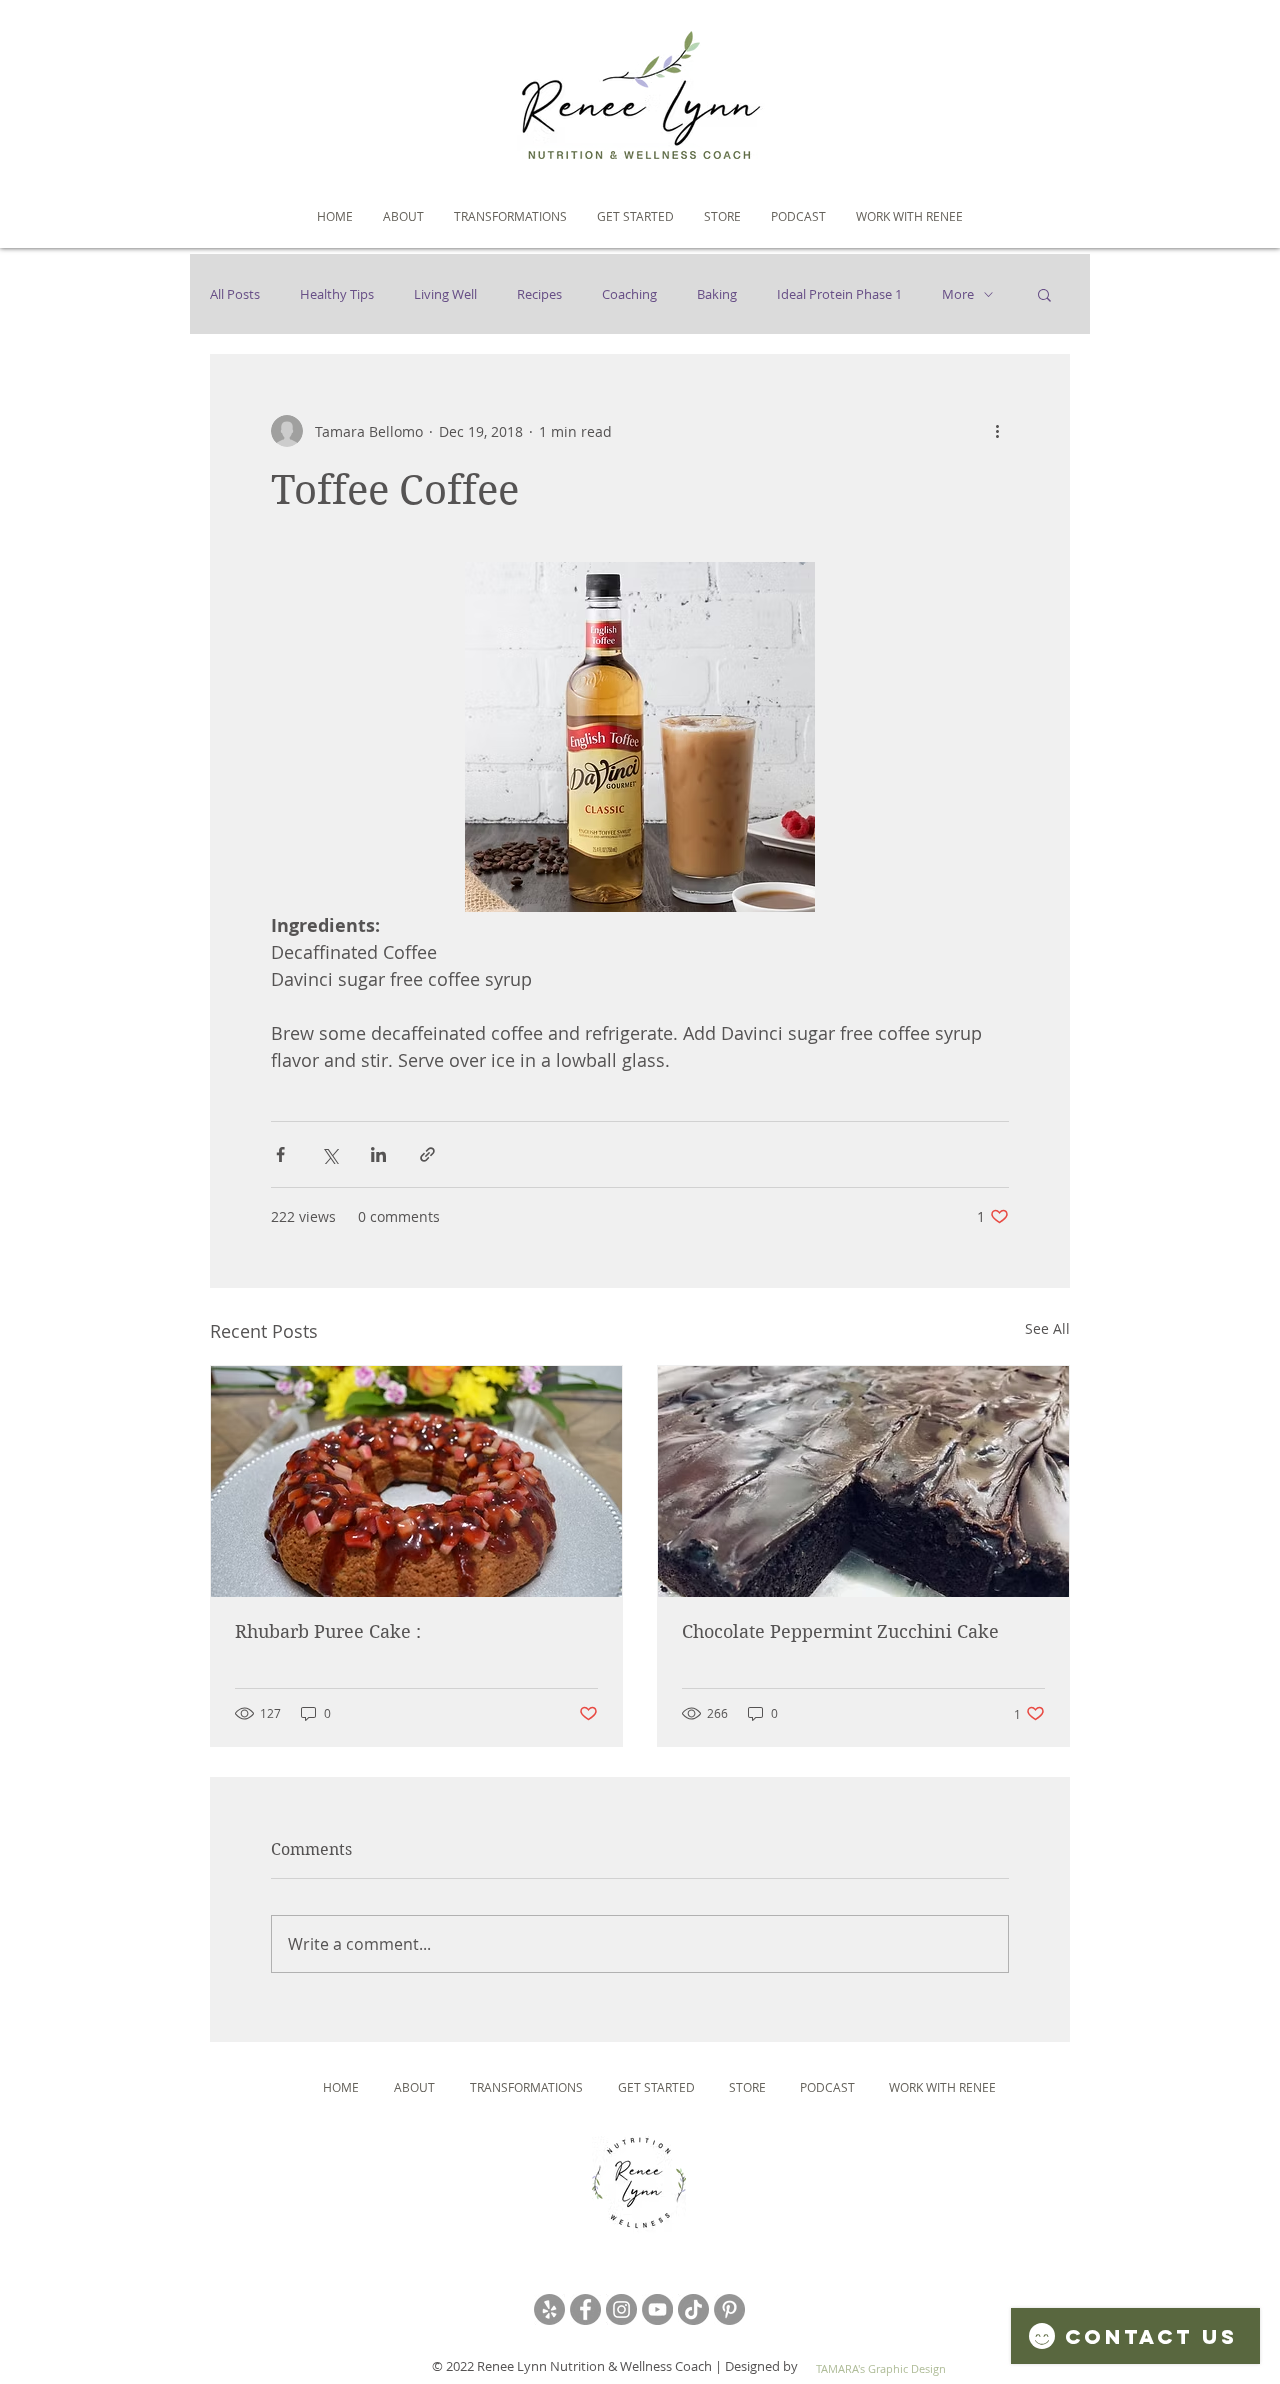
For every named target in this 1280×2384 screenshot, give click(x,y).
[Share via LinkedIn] (378, 1154)
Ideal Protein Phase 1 (839, 294)
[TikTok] (693, 2309)
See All (1047, 1328)
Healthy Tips (337, 294)
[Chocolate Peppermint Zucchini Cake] (863, 1481)
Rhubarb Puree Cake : (328, 1631)
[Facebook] (585, 2309)
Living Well (445, 294)
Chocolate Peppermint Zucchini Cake (840, 1631)
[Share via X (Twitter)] (329, 1154)
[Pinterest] (729, 2309)
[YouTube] (657, 2309)
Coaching (629, 294)
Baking (717, 294)
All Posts (235, 294)
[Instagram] (621, 2309)
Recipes (539, 294)
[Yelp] (549, 2309)
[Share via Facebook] (280, 1154)
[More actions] (997, 431)
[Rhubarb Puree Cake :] (416, 1481)
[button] (1044, 294)
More (958, 294)
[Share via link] (427, 1154)
